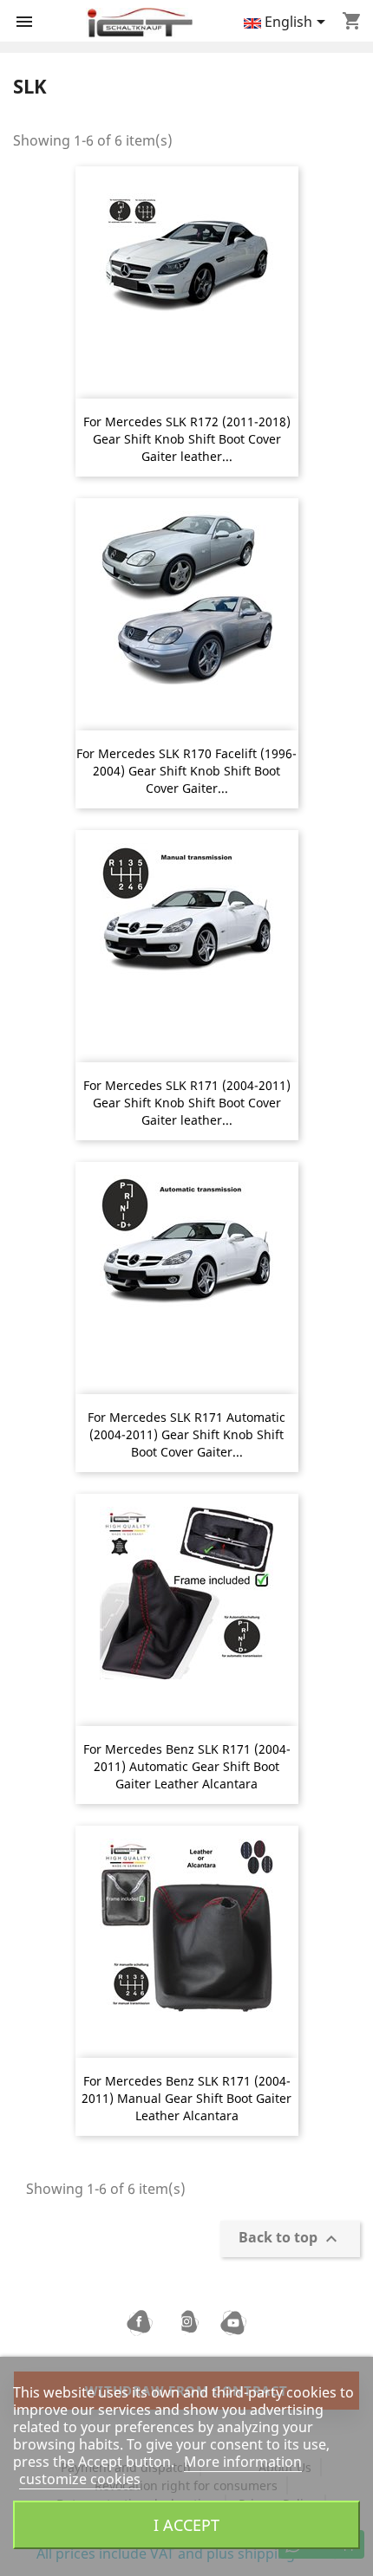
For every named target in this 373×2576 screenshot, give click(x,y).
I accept (186, 2524)
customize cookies (80, 2479)
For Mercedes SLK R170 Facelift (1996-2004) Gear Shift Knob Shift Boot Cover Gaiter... (186, 771)
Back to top (290, 2239)
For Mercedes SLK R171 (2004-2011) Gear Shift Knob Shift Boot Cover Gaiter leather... (187, 1103)
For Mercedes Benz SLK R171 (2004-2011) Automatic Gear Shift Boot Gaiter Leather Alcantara (187, 1766)
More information (243, 2462)
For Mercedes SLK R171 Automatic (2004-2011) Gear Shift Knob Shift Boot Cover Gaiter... (186, 1434)
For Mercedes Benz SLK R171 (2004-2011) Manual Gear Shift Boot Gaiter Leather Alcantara (186, 2098)
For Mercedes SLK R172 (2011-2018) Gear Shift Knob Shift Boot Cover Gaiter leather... (187, 439)
